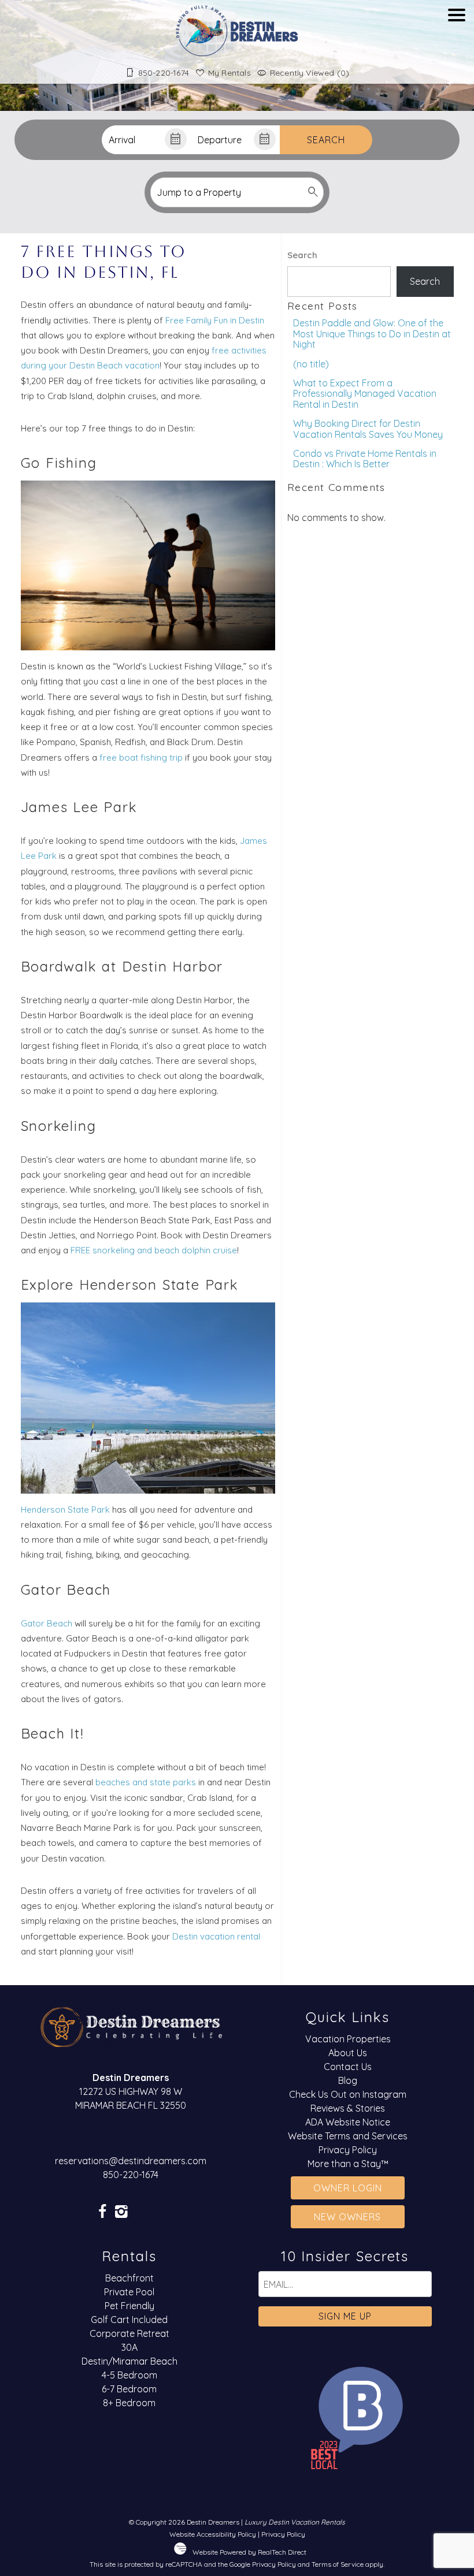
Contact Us (348, 2067)
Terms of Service (338, 2564)
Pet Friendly (129, 2306)
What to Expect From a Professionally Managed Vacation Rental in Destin (365, 394)
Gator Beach (47, 1623)
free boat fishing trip (142, 757)
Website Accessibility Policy (213, 2534)
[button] (457, 48)
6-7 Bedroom (129, 2389)
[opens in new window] (102, 2212)
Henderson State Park (65, 1510)
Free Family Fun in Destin (215, 320)
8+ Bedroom (129, 2403)
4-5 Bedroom (129, 2375)
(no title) (311, 364)
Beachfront (129, 2278)
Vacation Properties (348, 2039)
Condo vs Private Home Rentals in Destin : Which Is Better (365, 459)
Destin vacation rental (216, 1936)
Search (326, 140)
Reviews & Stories (348, 2108)
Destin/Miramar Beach (129, 2361)
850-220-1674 (131, 2175)
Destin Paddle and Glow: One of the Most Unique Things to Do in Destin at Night (372, 334)
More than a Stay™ (348, 2164)
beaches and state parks (146, 1782)
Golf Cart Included (129, 2320)
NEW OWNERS (347, 2217)
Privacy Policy (348, 2150)
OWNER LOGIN (348, 2188)
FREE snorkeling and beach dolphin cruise (154, 1250)
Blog (348, 2080)
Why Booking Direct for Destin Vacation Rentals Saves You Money (368, 429)
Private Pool (129, 2292)
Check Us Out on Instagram (348, 2094)
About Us (348, 2053)
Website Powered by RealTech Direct (249, 2552)
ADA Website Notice (348, 2122)
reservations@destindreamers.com (131, 2161)
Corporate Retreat (129, 2333)
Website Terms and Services (348, 2136)
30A (129, 2347)
